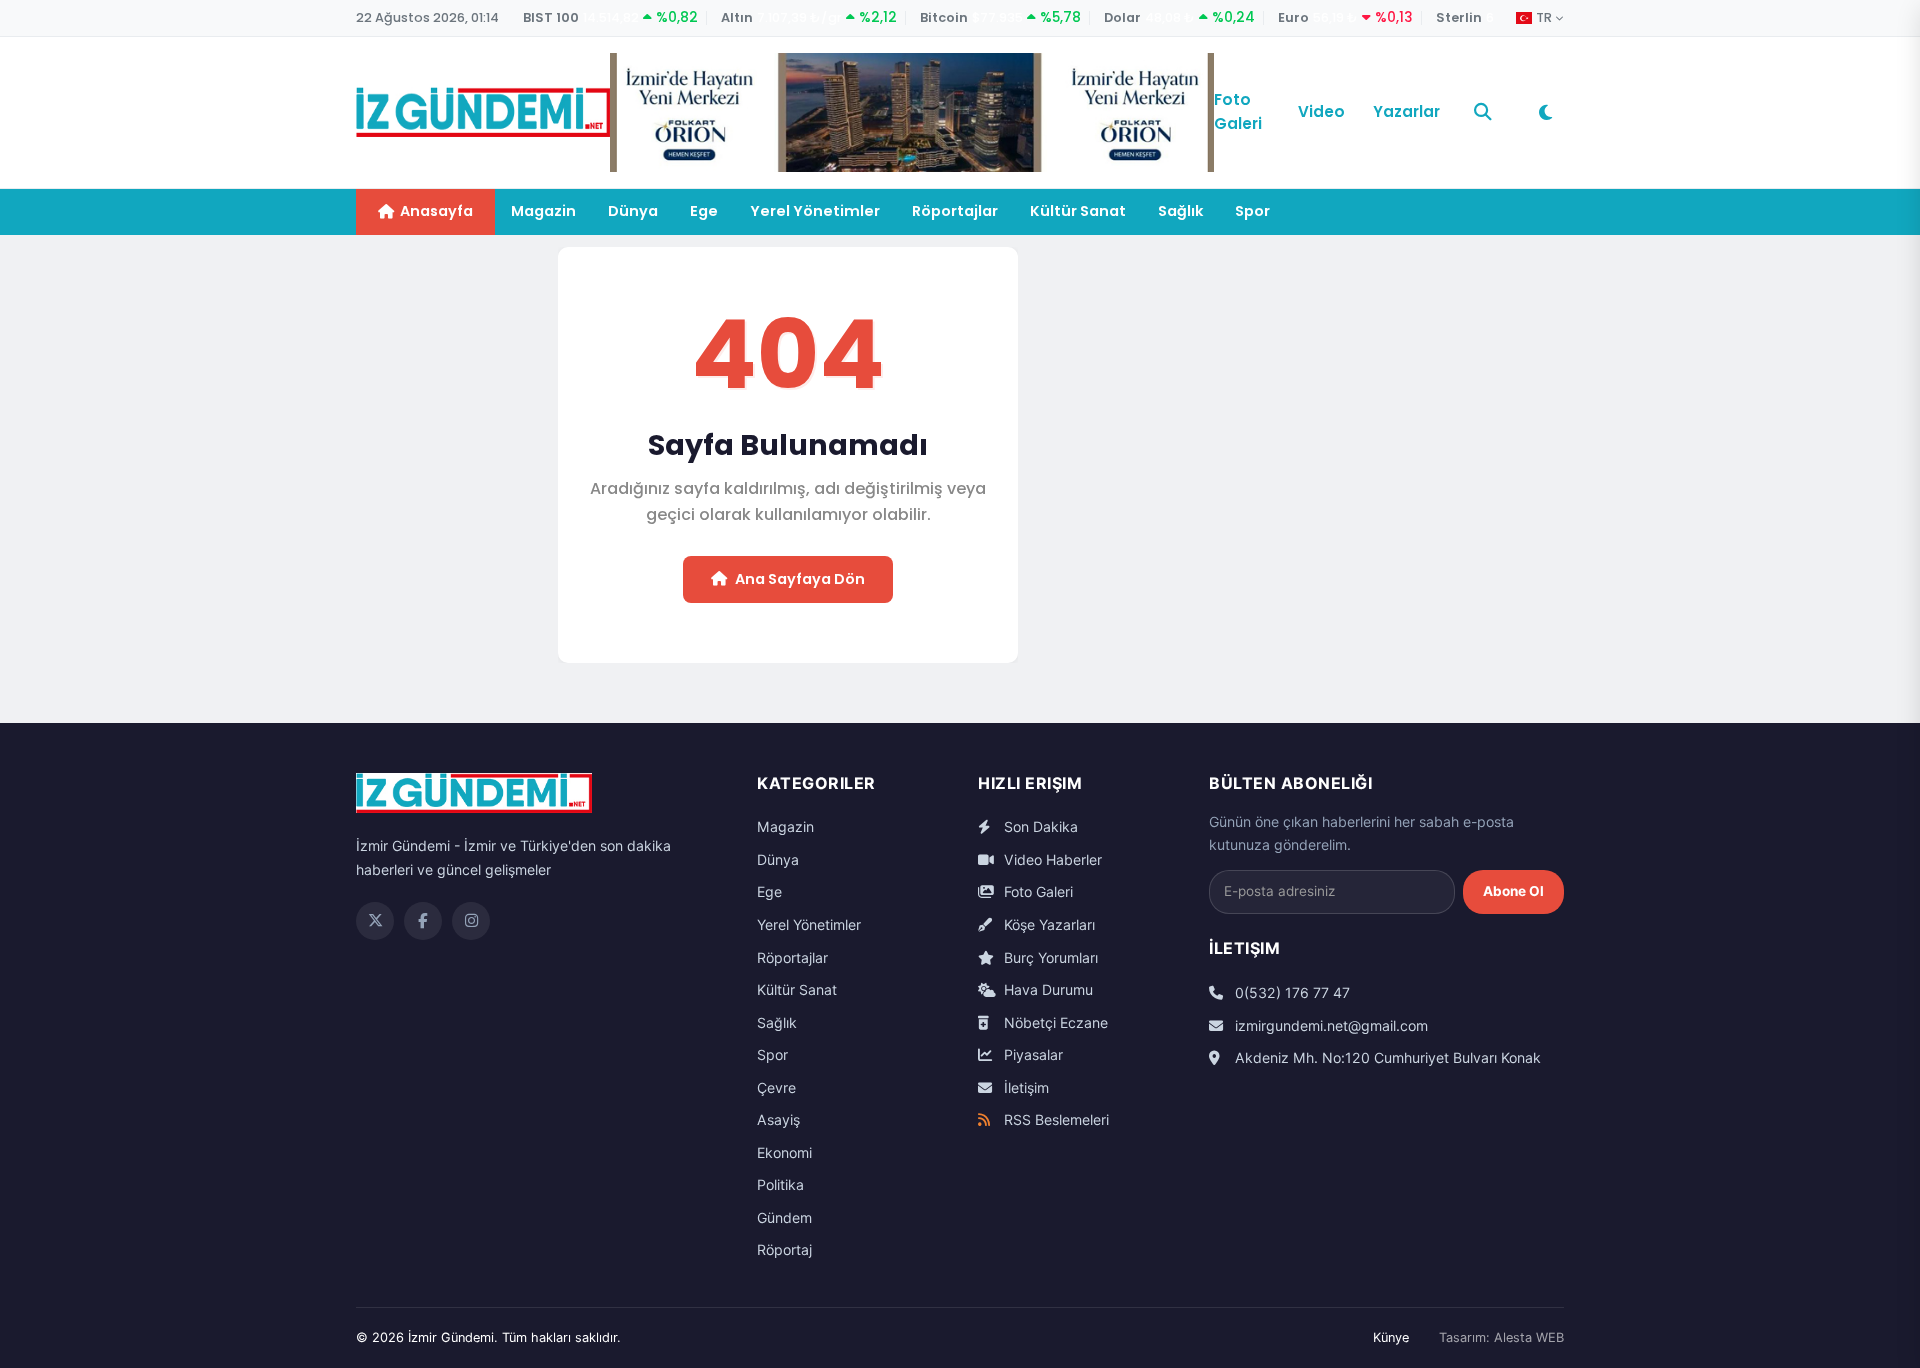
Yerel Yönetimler (815, 211)
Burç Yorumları (1049, 957)
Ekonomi (784, 1152)
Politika (780, 1184)
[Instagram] (471, 921)
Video (1321, 111)
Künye (1391, 1337)
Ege (704, 211)
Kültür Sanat (1078, 211)
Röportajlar (955, 211)
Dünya (633, 211)
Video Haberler (1051, 859)
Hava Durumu (1046, 989)
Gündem (784, 1217)
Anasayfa (436, 211)
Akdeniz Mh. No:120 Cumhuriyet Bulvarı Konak (1386, 1057)
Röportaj (784, 1249)
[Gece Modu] (1545, 112)
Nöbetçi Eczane (1054, 1022)
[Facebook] (423, 921)
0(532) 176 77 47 (1290, 992)
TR (1544, 18)
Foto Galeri (1238, 111)
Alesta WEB (1529, 1337)
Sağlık (1180, 211)
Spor (1252, 211)
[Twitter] (375, 921)
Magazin (543, 211)
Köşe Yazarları (1047, 924)
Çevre (776, 1087)
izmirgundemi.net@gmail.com (1329, 1025)
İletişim (1024, 1087)
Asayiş (778, 1119)
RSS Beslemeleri (1054, 1119)
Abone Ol (1513, 891)
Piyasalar (1031, 1054)
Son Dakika (1039, 826)
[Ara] (1483, 112)
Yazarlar (1406, 111)
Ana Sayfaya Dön (800, 579)
